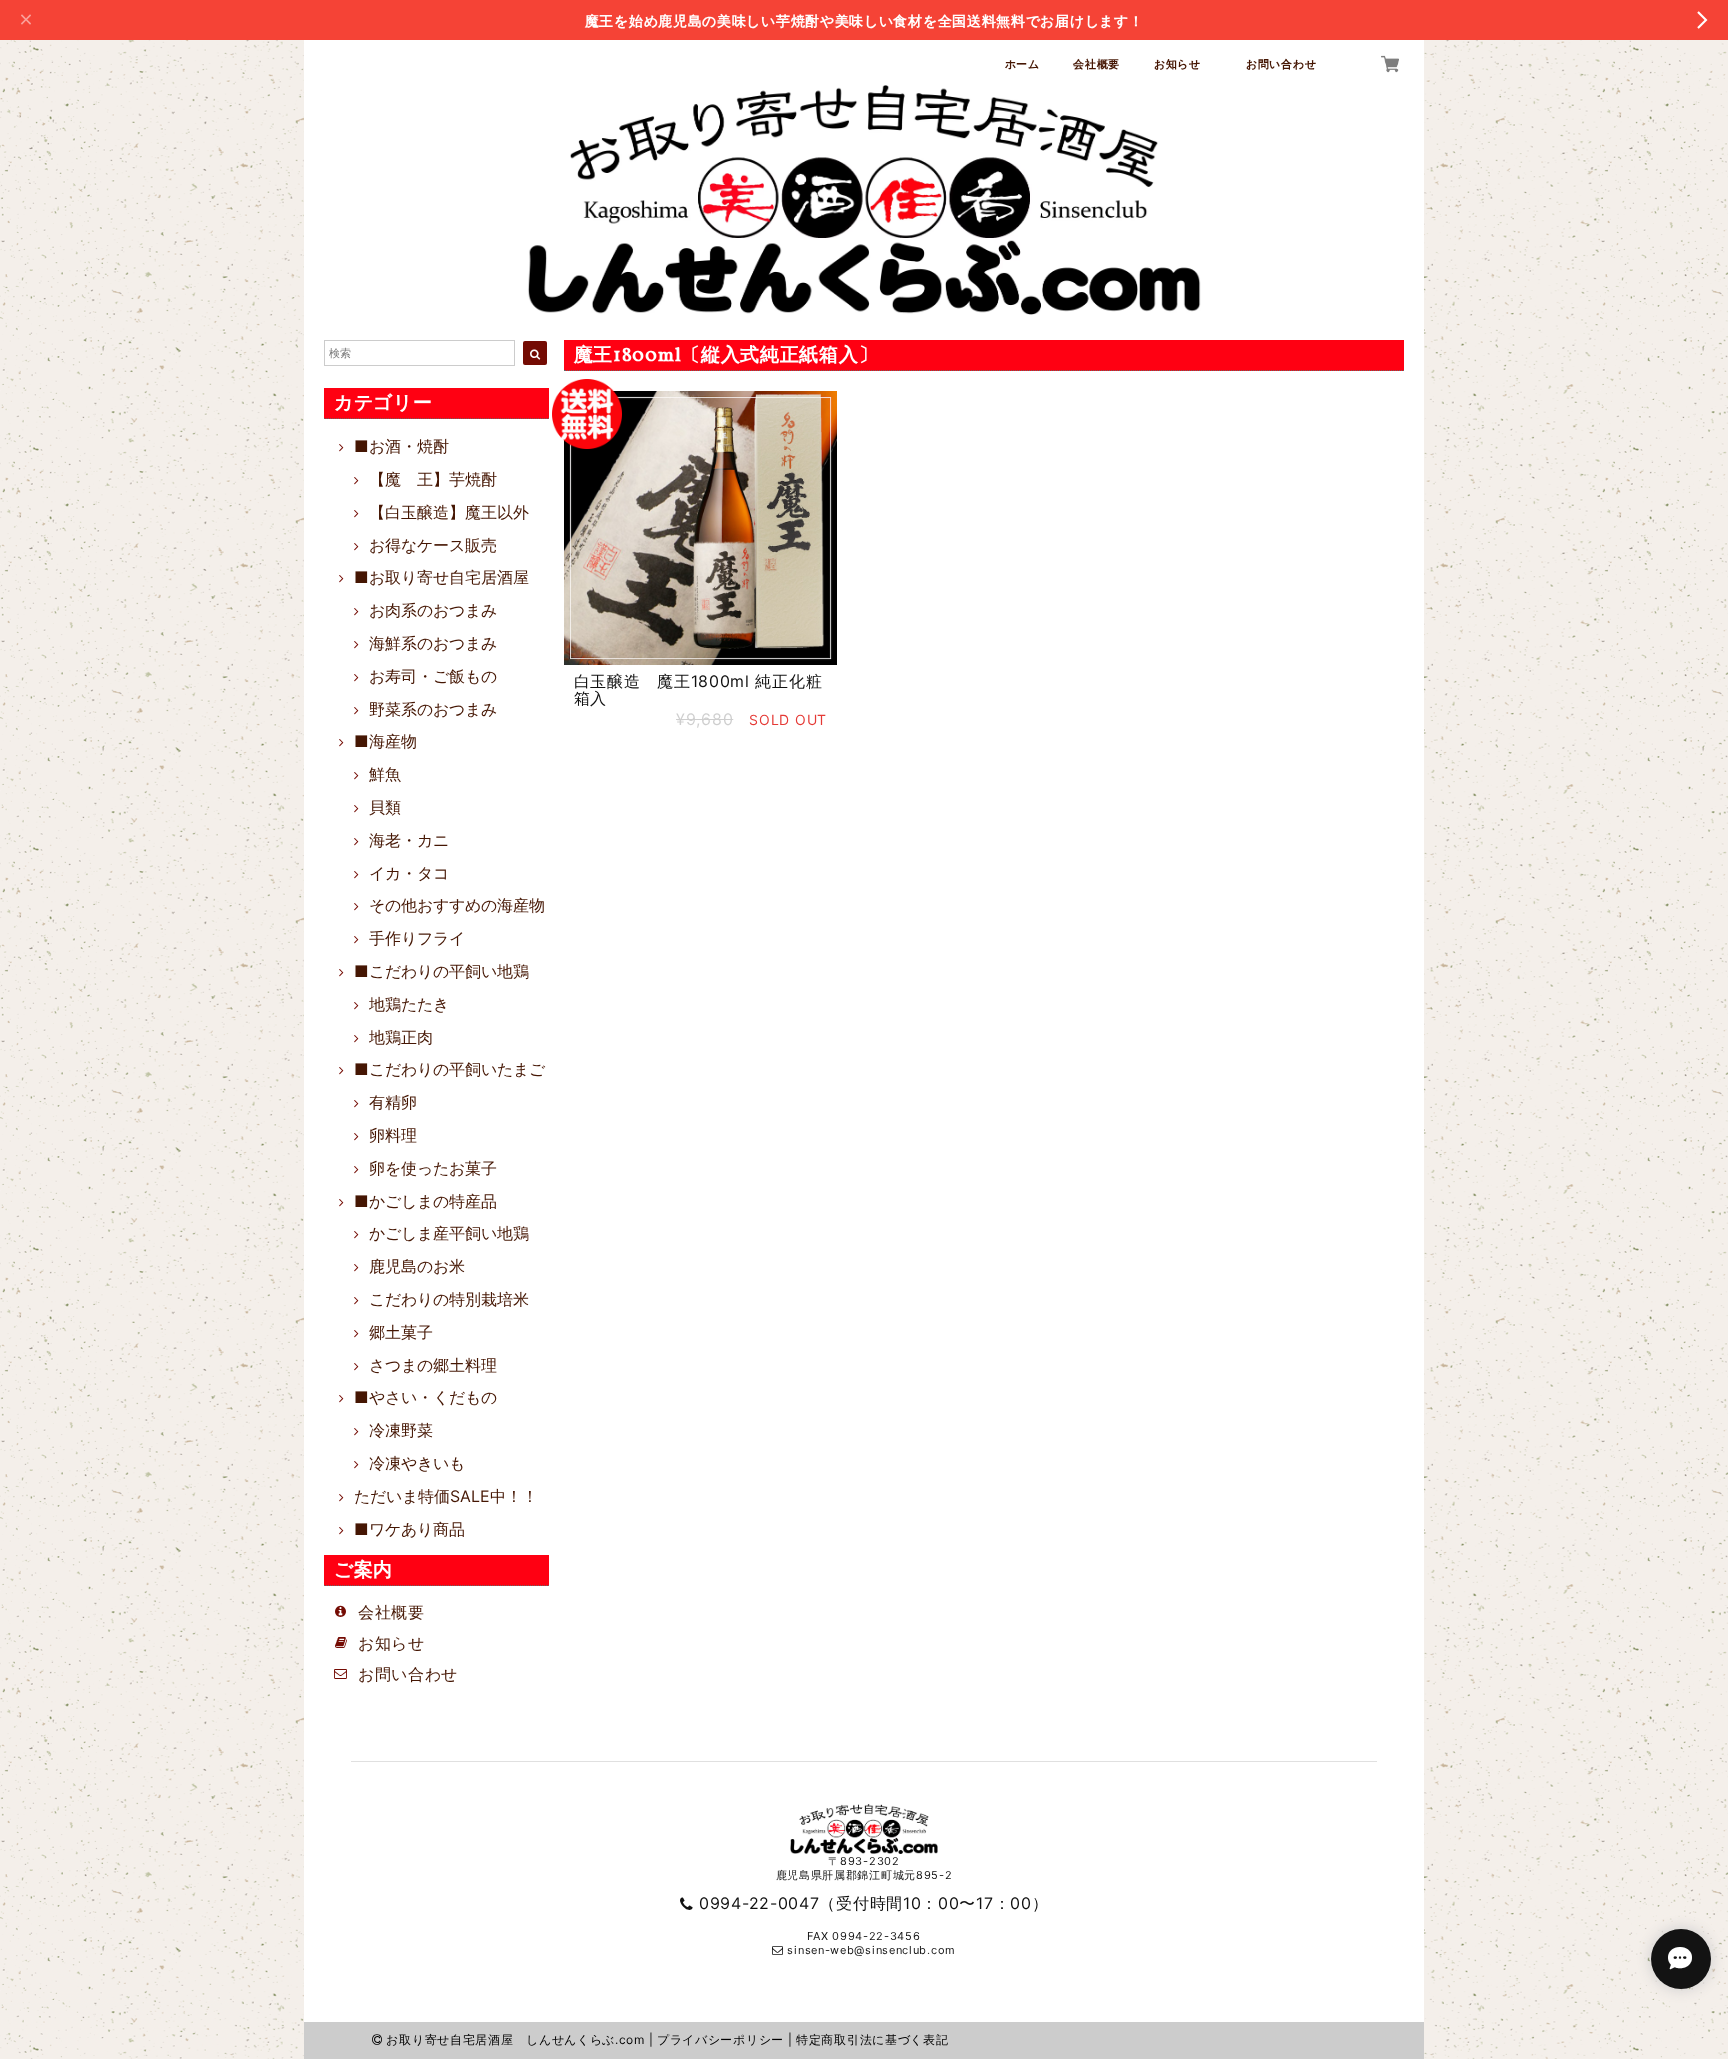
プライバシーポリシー (720, 2039)
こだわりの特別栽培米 (449, 1299)
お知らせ (1183, 64)
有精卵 (393, 1102)
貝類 (385, 807)
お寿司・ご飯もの (433, 676)
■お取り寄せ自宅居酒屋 (441, 577)
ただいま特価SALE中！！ (446, 1496)
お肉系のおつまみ (433, 610)
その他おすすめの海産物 (457, 905)
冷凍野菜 (401, 1430)
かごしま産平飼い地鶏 (449, 1233)
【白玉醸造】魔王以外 (449, 512)
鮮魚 (385, 774)
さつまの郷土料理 (433, 1365)
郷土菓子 (401, 1332)
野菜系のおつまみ (433, 709)
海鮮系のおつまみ (433, 643)
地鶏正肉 (401, 1037)
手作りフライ (417, 938)
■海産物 (385, 741)
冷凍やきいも (417, 1463)
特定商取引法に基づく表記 (872, 2039)
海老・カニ (409, 840)
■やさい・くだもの (425, 1397)
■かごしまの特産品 (425, 1201)
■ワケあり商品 (409, 1529)
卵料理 (393, 1135)
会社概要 (1096, 64)
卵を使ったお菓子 (433, 1168)
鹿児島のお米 (417, 1266)
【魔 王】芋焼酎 (433, 479)
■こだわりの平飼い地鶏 (441, 971)
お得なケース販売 (433, 545)
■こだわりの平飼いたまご (449, 1069)
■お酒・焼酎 (401, 446)
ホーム (1022, 64)
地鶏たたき (409, 1004)
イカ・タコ (409, 873)
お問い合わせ (1281, 64)
